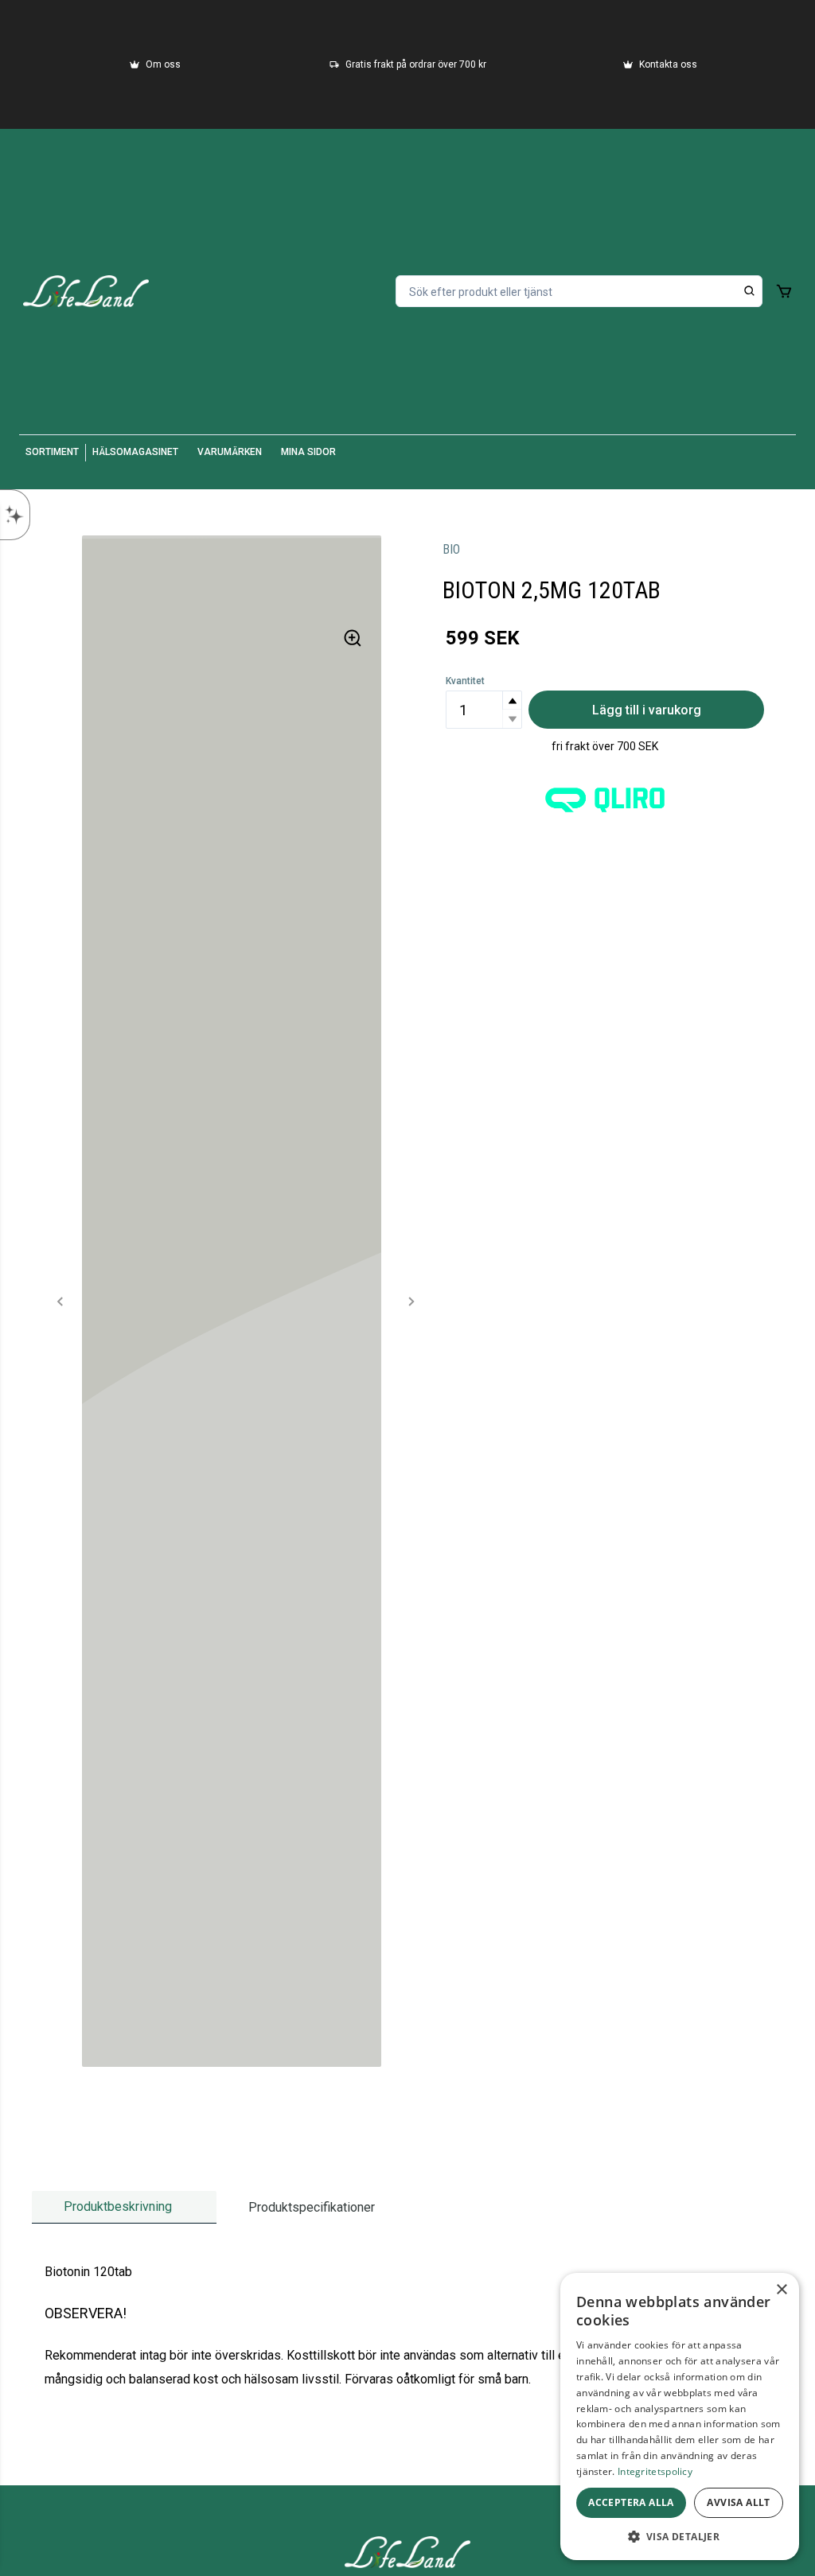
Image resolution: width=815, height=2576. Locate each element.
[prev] (60, 1302)
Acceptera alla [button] (631, 2502)
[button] (512, 700)
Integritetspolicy (655, 2471)
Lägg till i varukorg (647, 710)
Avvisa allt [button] (738, 2502)
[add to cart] (784, 291)
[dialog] (680, 2416)
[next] (411, 1302)
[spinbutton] (484, 710)
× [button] (781, 2290)
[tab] (124, 2207)
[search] (750, 291)
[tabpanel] (407, 2326)
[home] (86, 291)
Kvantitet (465, 681)
